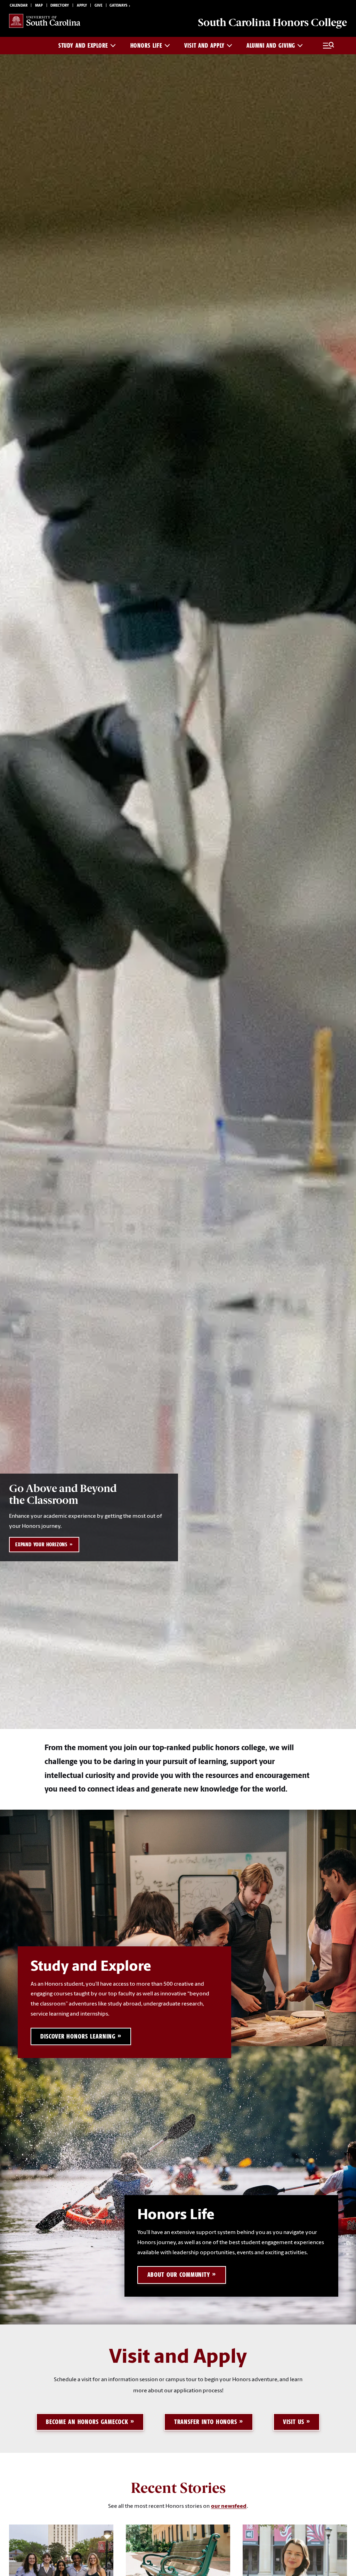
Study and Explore (83, 46)
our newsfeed (229, 2506)
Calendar (19, 6)
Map (39, 6)
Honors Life (146, 46)
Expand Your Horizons (41, 1545)
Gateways (118, 6)
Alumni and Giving (271, 46)
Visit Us (293, 2422)
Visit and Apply (204, 46)
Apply (82, 6)
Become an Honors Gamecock (87, 2422)
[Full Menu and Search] (328, 46)
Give (98, 6)
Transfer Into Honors (206, 2422)
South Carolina (272, 22)
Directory (60, 6)
